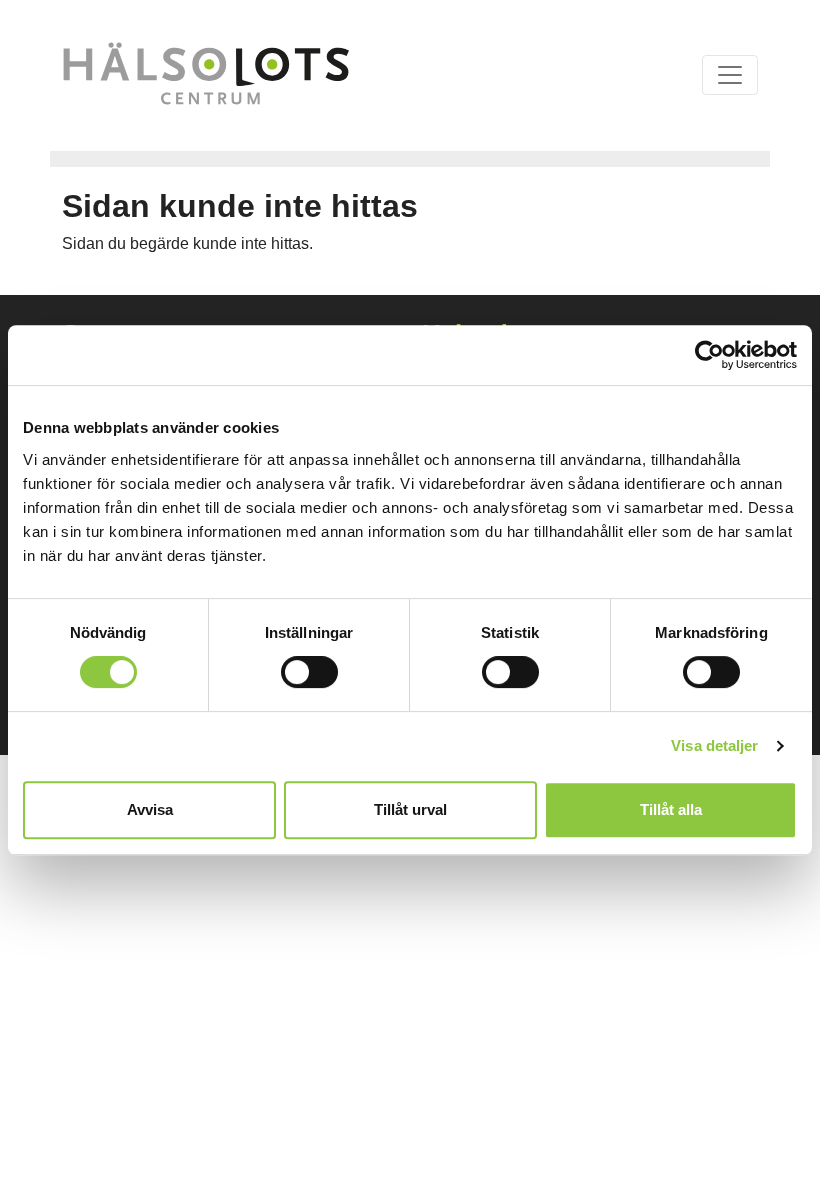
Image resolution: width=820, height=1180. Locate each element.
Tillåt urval (410, 809)
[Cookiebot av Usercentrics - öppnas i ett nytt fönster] (709, 355)
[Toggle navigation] (730, 75)
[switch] (309, 672)
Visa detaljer (714, 745)
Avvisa (150, 809)
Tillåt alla (671, 809)
